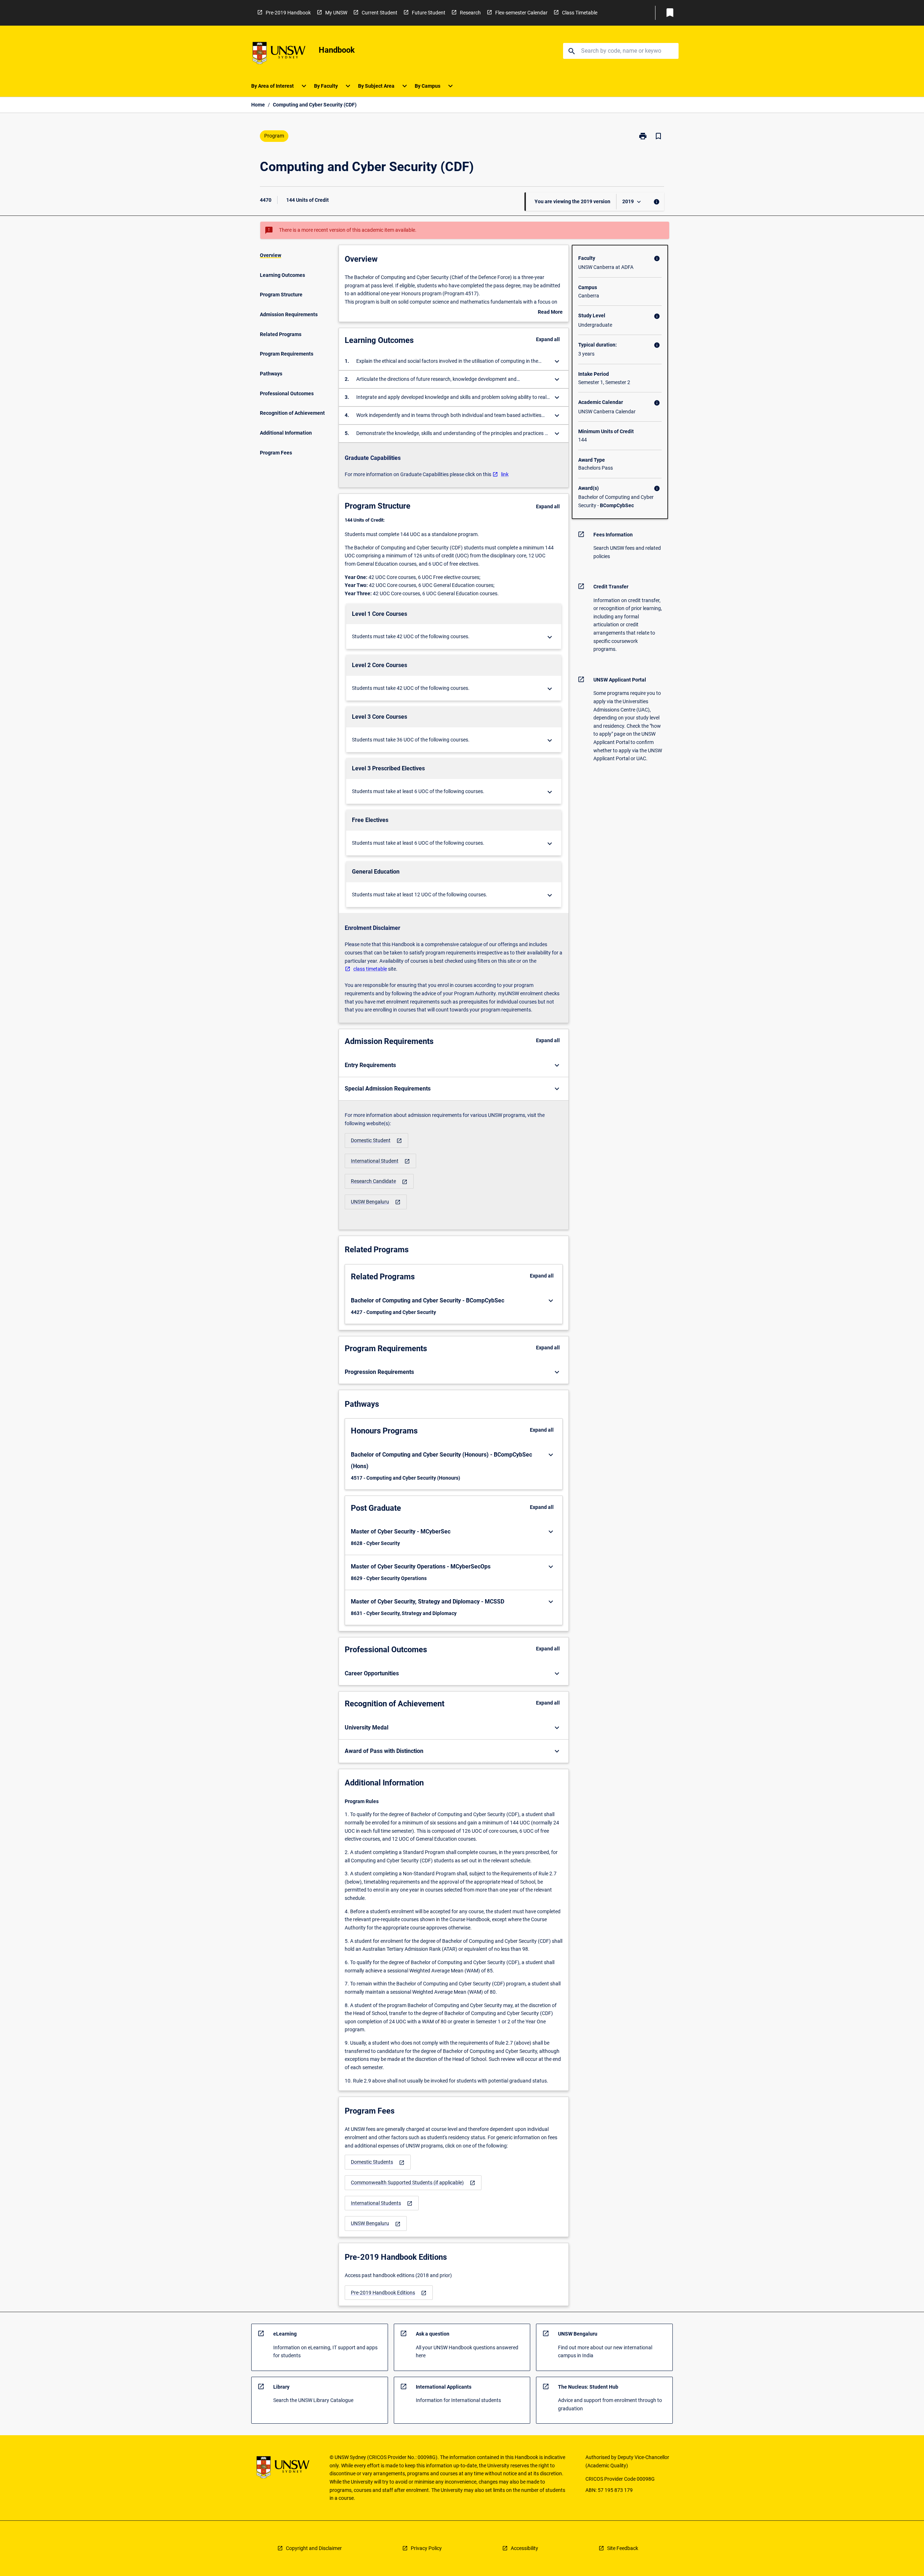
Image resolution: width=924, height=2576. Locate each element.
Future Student (429, 13)
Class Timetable (580, 13)
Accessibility (524, 2548)
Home (258, 105)
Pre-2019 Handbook (288, 13)
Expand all (548, 339)
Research (470, 13)
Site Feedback (623, 2548)
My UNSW (336, 13)
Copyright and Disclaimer (314, 2548)
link (505, 474)
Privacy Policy (426, 2548)
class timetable (370, 969)
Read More (550, 313)
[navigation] (376, 1141)
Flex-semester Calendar (521, 13)
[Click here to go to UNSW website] (279, 54)
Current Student (380, 13)
